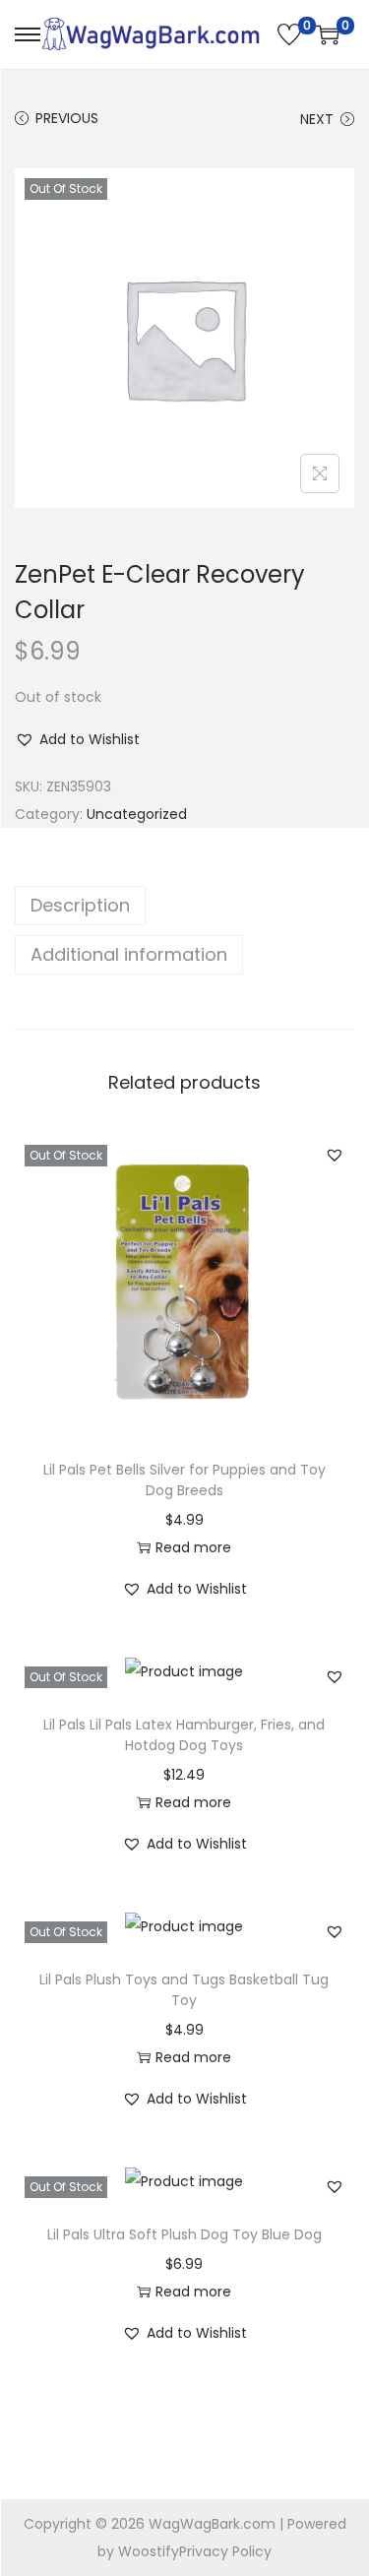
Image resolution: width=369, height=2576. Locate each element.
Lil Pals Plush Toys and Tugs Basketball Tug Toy (184, 1990)
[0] (289, 34)
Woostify (149, 2551)
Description (80, 905)
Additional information (129, 954)
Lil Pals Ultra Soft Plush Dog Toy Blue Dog (184, 2234)
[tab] (184, 906)
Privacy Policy (225, 2551)
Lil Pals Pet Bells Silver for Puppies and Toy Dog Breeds (184, 1480)
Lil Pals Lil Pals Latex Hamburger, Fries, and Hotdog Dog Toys (184, 1735)
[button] (77, 739)
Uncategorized (137, 814)
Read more (193, 1547)
